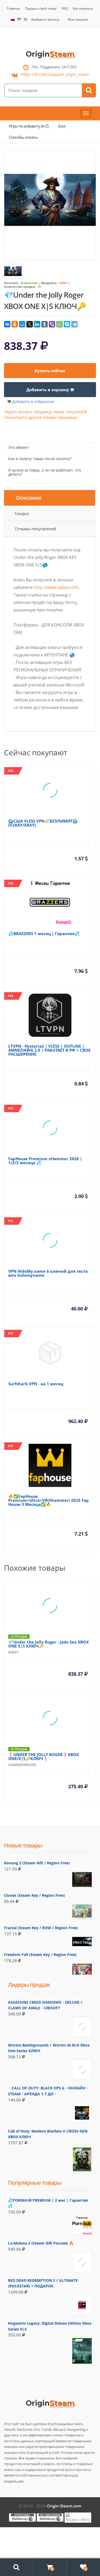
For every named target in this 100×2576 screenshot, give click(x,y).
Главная (13, 8)
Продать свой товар (41, 8)
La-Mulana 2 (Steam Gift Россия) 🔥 (41, 2243)
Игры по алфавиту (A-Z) (29, 126)
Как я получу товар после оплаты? (40, 459)
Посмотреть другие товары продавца (40, 417)
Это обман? (19, 447)
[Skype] (67, 324)
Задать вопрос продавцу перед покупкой (44, 412)
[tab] (50, 498)
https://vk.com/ (55, 74)
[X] (30, 324)
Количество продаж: (20, 287)
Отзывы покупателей (35, 529)
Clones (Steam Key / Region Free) (34, 1895)
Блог (62, 126)
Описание (29, 498)
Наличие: (11, 283)
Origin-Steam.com (64, 2506)
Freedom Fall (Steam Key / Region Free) (40, 1955)
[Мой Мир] (22, 324)
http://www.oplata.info (56, 587)
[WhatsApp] (59, 324)
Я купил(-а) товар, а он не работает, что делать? (45, 472)
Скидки (22, 513)
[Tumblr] (45, 324)
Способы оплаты (23, 137)
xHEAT (63, 283)
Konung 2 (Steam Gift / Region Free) (37, 1863)
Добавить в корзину (48, 390)
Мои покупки (78, 19)
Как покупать (83, 8)
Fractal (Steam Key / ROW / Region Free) (41, 1928)
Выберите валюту (45, 20)
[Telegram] (74, 324)
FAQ (65, 8)
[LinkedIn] (37, 324)
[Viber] (52, 324)
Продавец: (49, 283)
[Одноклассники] (15, 324)
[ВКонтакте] (7, 324)
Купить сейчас (50, 371)
